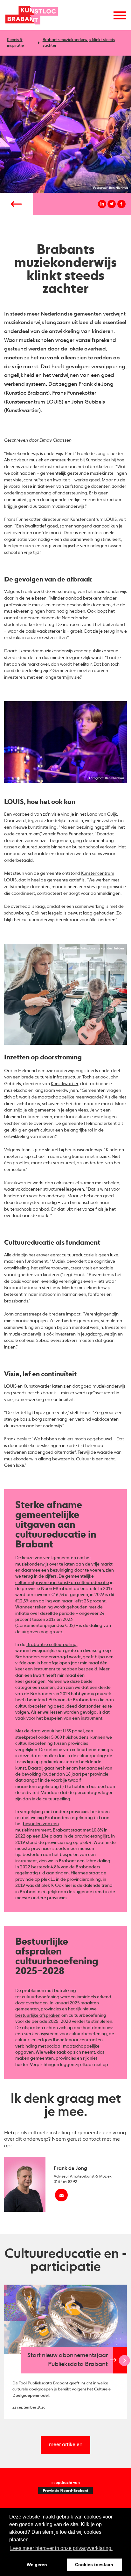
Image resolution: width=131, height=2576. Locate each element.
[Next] (124, 2360)
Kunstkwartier (65, 1084)
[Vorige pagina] (17, 204)
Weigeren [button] (37, 2565)
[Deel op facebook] (121, 204)
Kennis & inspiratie (15, 43)
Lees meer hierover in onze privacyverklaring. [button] (61, 2548)
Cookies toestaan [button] (94, 2565)
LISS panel (73, 1731)
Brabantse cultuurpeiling (52, 1645)
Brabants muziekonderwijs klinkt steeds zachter (79, 43)
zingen (62, 1873)
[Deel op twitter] (112, 204)
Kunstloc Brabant (31, 15)
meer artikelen (66, 2445)
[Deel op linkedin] (102, 204)
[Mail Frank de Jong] (61, 2195)
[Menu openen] (120, 15)
